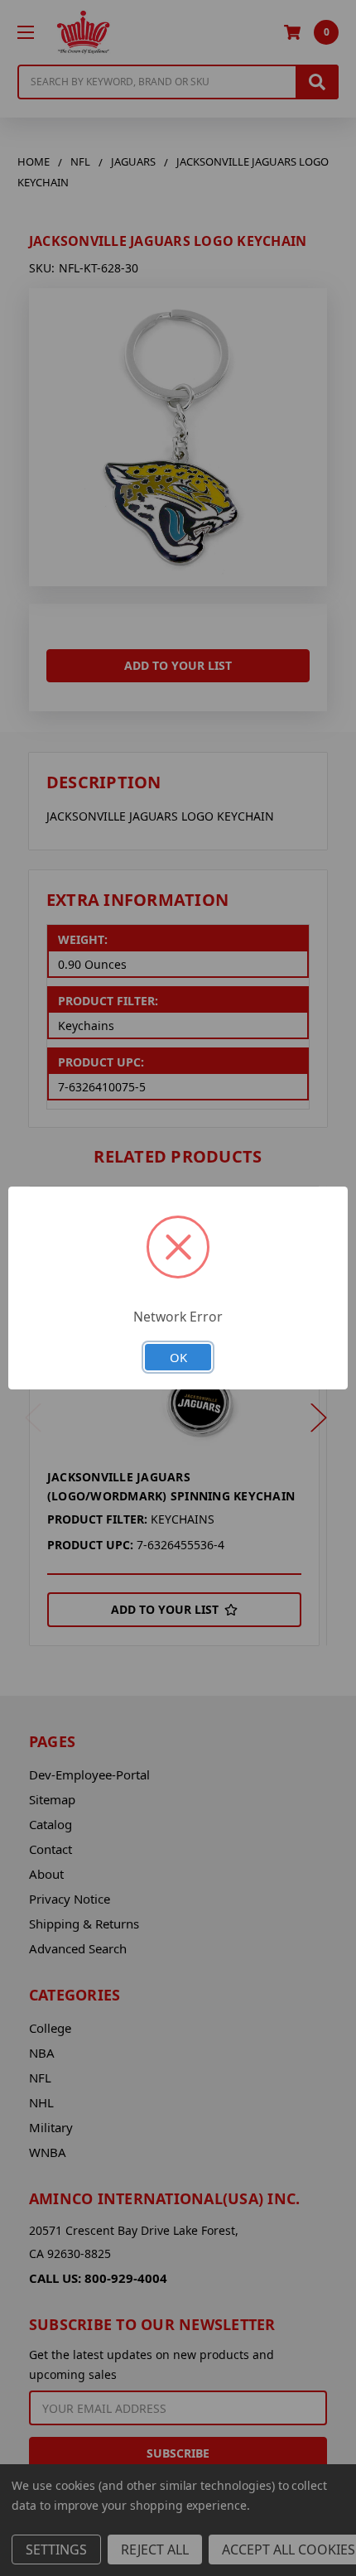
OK (178, 1357)
